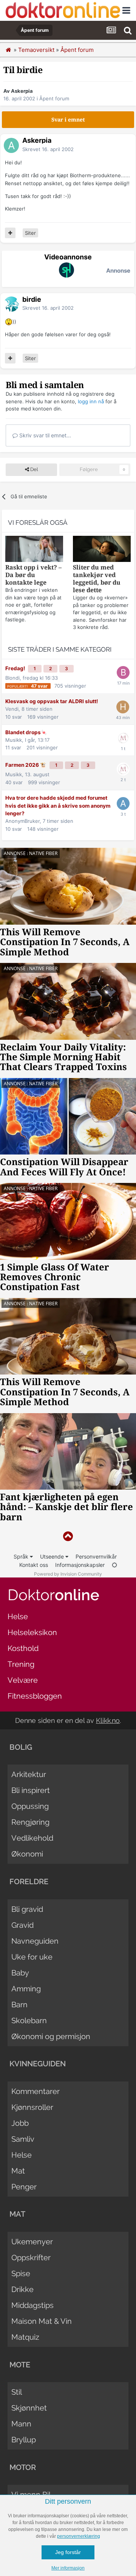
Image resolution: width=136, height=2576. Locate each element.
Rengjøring (30, 1822)
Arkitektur (29, 1774)
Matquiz (25, 2337)
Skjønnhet (29, 2408)
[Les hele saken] (34, 550)
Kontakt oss (34, 1565)
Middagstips (32, 2305)
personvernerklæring (79, 2536)
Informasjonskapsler (80, 1565)
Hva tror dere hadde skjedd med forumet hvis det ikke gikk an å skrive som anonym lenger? (58, 806)
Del (33, 469)
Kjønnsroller (32, 2107)
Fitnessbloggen (35, 1696)
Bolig (21, 1747)
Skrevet (48, 149)
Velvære (23, 1680)
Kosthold (23, 1648)
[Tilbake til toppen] (68, 1536)
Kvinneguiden (38, 2064)
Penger (24, 2187)
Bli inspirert (31, 1790)
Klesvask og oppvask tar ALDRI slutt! (52, 701)
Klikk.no (108, 1720)
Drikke (22, 2289)
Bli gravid (27, 1909)
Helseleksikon (32, 1632)
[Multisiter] (10, 233)
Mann (21, 2424)
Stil (17, 2392)
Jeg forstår (68, 2552)
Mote (20, 2365)
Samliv (23, 2139)
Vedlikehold (32, 1838)
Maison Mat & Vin (42, 2321)
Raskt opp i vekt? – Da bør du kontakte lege (33, 575)
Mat (18, 2171)
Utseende (53, 1556)
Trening (21, 1664)
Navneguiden (35, 1941)
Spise (21, 2273)
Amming (26, 1989)
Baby (20, 1973)
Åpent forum (54, 98)
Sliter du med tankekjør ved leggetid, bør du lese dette (97, 579)
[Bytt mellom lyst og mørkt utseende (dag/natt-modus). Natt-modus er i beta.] (114, 1565)
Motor (23, 2467)
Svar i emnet (68, 120)
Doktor (53, 1595)
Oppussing (30, 1806)
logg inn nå (91, 401)
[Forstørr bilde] (9, 321)
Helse (18, 1616)
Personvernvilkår (96, 1556)
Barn (19, 2005)
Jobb (20, 2123)
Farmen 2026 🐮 (26, 765)
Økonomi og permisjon (51, 2036)
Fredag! (16, 668)
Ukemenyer (32, 2242)
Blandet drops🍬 (26, 732)
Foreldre (29, 1882)
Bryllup (24, 2440)
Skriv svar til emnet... (44, 435)
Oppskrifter (31, 2258)
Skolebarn (29, 2021)
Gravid (22, 1925)
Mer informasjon (68, 2568)
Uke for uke (32, 1957)
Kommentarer (36, 2091)
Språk (22, 1556)
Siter (30, 233)
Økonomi (27, 1854)
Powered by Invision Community (68, 1574)
